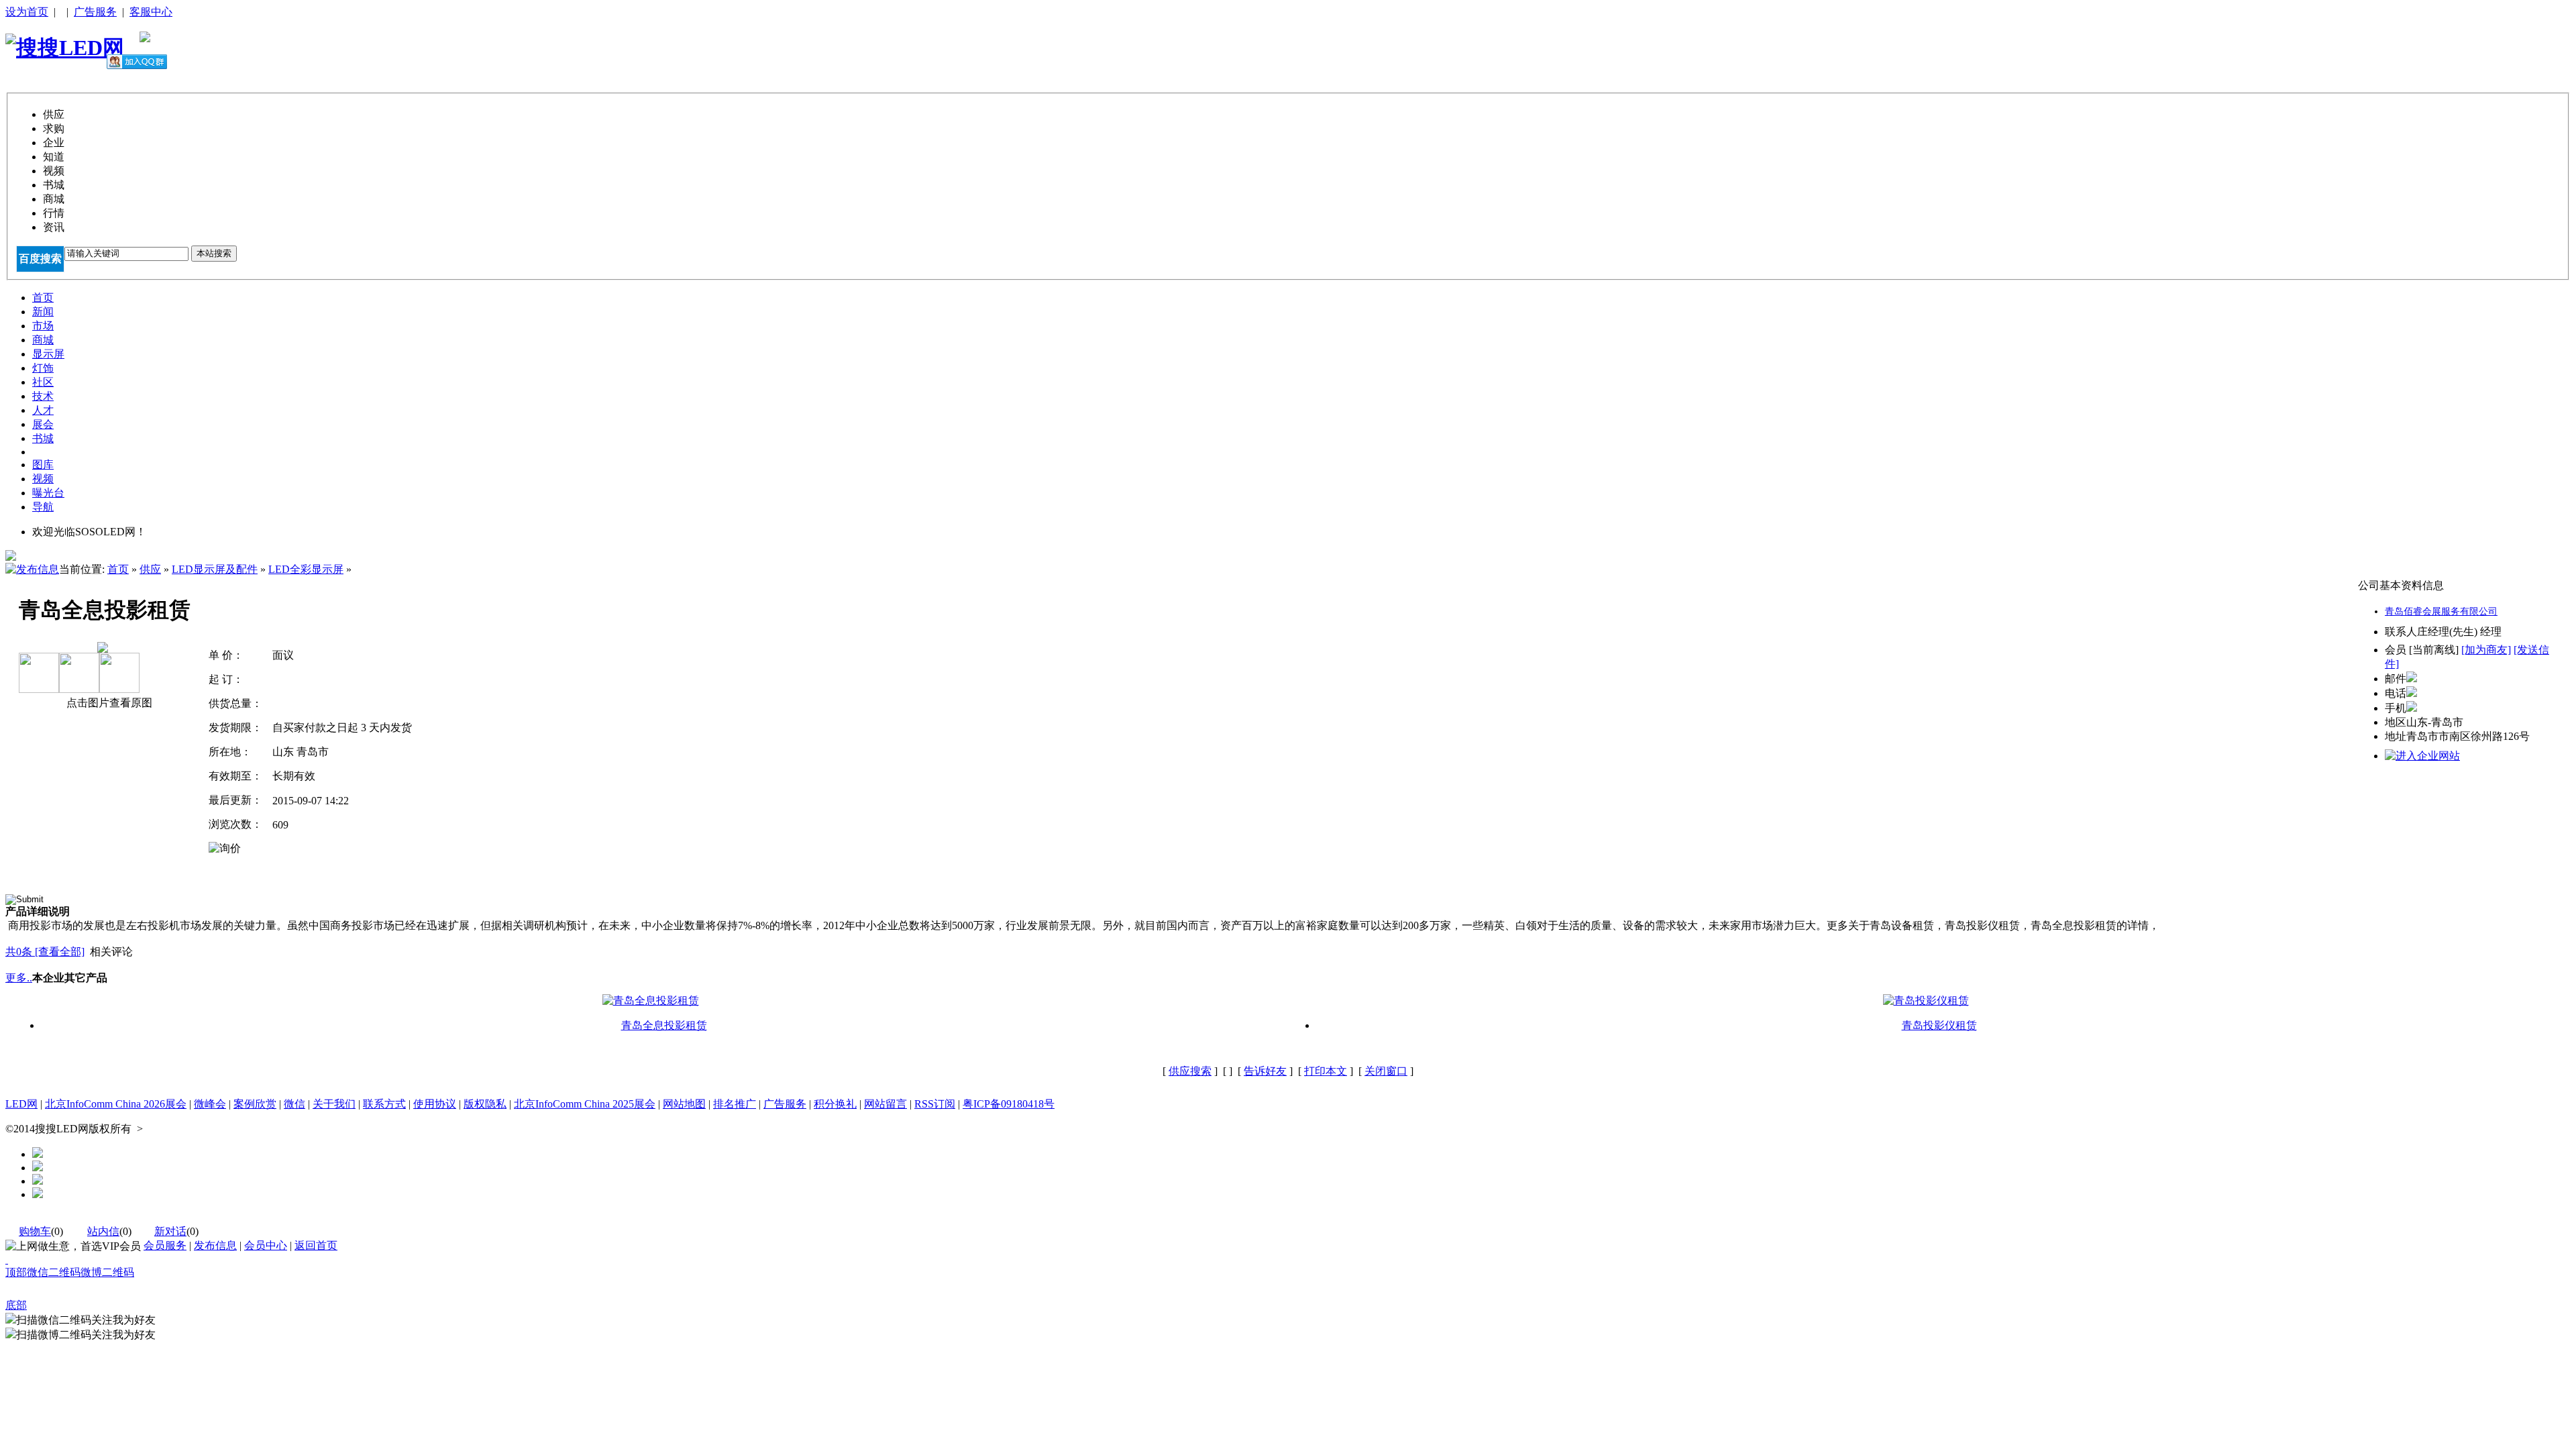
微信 (294, 1104)
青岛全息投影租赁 (664, 1025)
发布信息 (215, 1245)
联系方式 (384, 1104)
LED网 (21, 1104)
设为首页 (27, 12)
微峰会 (210, 1104)
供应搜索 (1190, 1071)
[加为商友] (2486, 650)
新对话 (170, 1231)
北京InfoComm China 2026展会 (116, 1104)
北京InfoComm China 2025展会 (585, 1104)
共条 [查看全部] (45, 952)
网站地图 (684, 1104)
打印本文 (1326, 1071)
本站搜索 (214, 253)
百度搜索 (40, 259)
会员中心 (266, 1245)
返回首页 (316, 1245)
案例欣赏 (255, 1104)
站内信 (103, 1231)
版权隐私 (485, 1104)
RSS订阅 (935, 1104)
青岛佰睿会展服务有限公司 (2441, 611)
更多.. (19, 978)
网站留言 (885, 1104)
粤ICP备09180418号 (1009, 1104)
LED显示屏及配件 (215, 569)
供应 (150, 569)
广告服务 (95, 12)
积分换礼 (835, 1104)
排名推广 (735, 1104)
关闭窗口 (1386, 1071)
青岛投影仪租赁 (1939, 1025)
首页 (118, 569)
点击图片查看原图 (108, 703)
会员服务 (165, 1245)
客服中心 (151, 12)
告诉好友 (1265, 1071)
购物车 (35, 1231)
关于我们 (334, 1104)
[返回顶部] (7, 1259)
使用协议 (435, 1104)
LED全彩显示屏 (306, 569)
